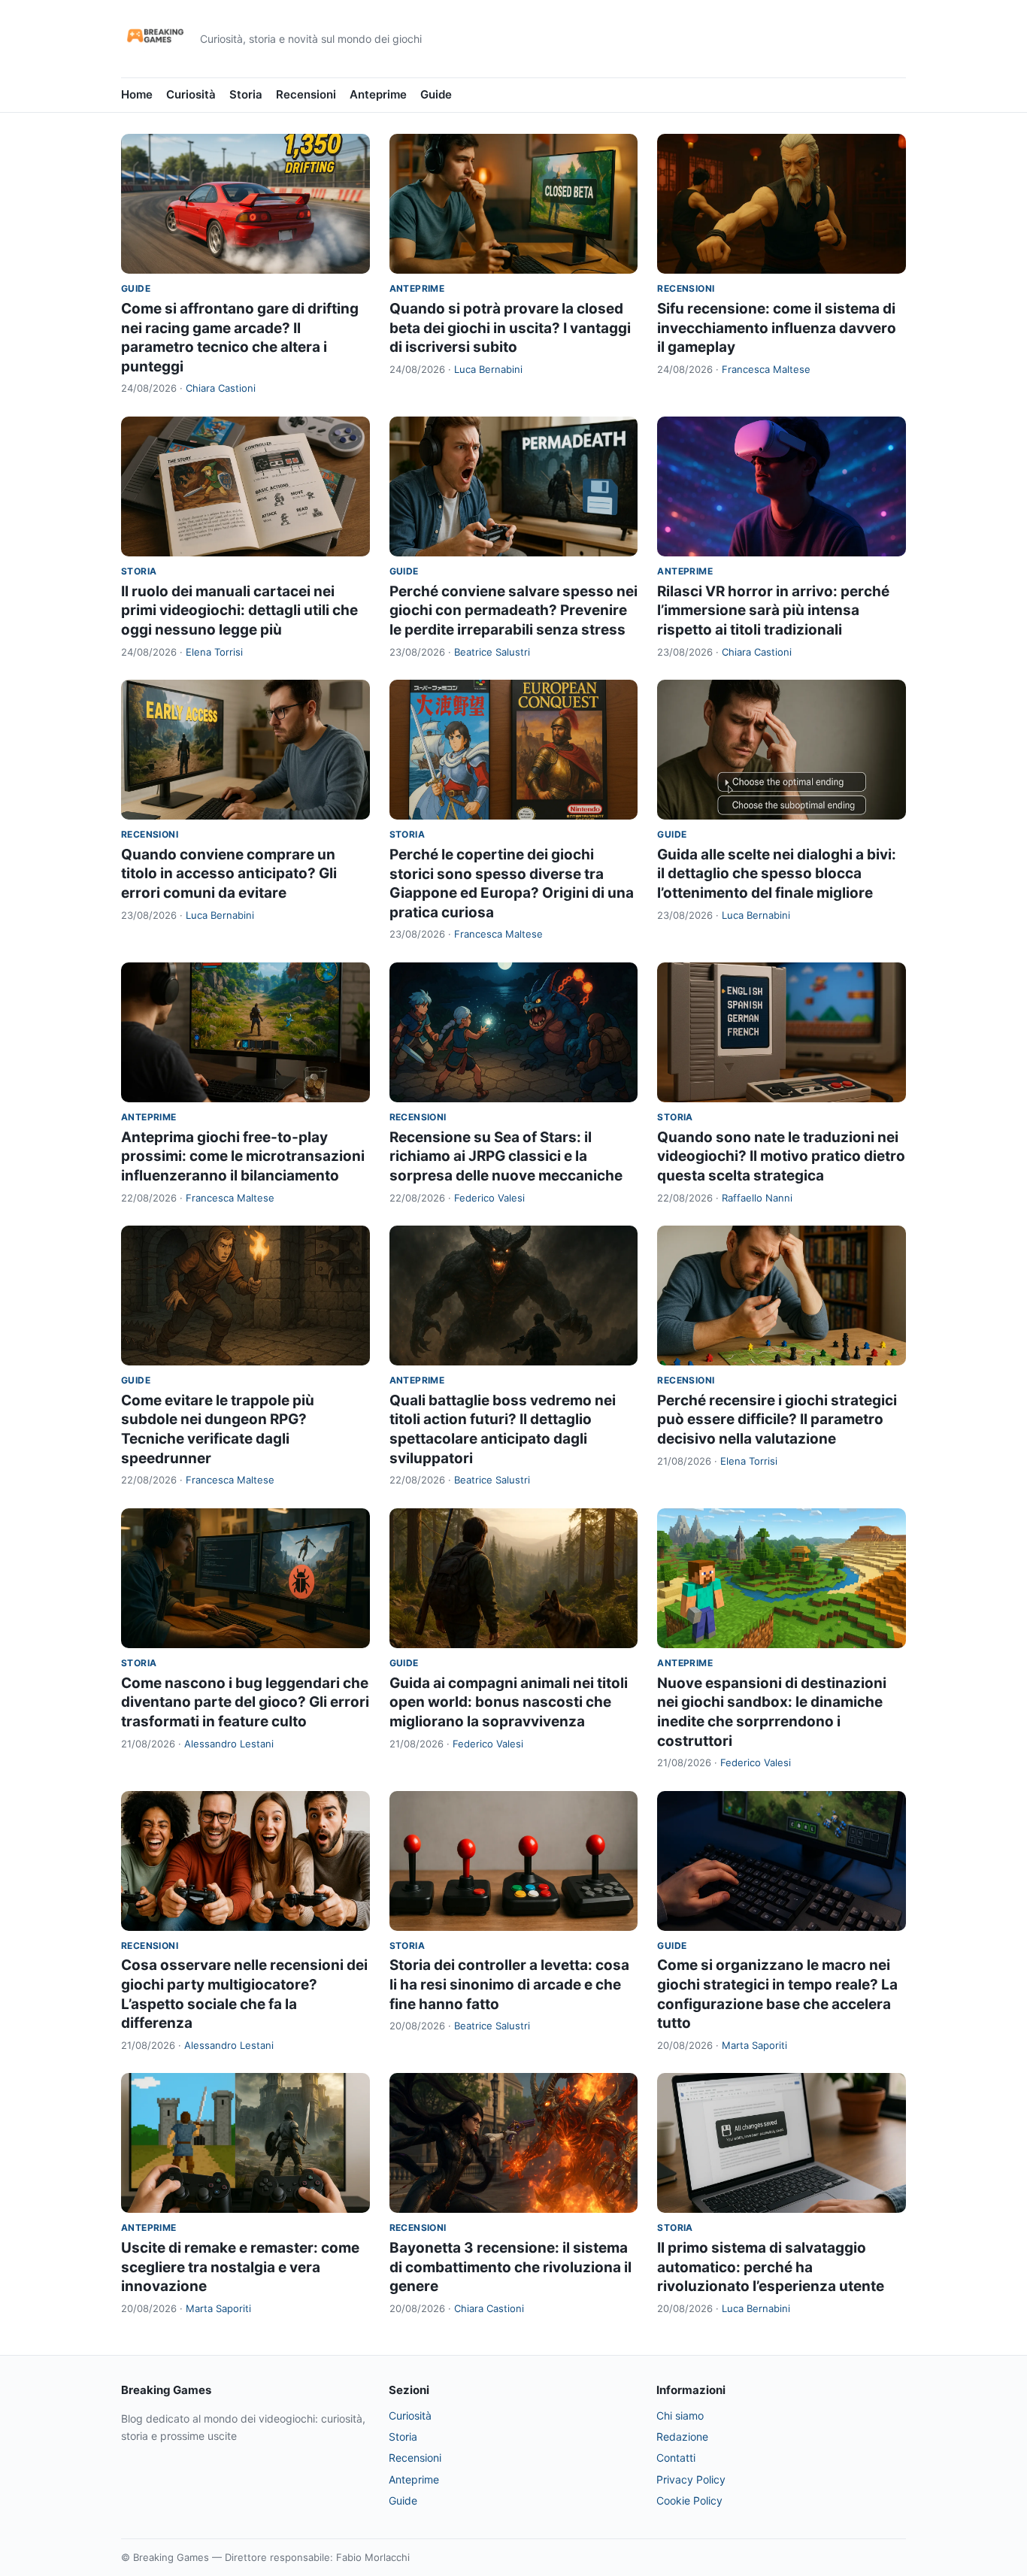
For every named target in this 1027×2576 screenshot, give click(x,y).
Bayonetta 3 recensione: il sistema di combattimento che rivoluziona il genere (510, 2267)
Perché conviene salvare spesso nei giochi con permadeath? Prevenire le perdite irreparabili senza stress (513, 611)
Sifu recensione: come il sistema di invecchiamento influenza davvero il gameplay (777, 328)
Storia (246, 94)
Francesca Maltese (766, 369)
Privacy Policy (691, 2479)
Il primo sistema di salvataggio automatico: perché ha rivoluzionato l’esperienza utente (771, 2267)
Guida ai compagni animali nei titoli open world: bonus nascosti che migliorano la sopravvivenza (509, 1702)
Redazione (682, 2437)
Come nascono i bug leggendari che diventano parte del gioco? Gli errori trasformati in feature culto (245, 1702)
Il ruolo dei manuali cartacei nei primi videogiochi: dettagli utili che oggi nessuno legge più (239, 611)
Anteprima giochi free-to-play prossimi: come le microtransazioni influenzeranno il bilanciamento (243, 1156)
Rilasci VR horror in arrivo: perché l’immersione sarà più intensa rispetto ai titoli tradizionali (773, 611)
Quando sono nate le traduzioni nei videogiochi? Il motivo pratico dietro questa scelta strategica (781, 1156)
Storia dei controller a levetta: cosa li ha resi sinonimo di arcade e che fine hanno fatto (509, 1984)
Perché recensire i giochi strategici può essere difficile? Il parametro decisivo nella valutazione (777, 1420)
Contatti (676, 2458)
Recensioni (306, 94)
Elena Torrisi (214, 652)
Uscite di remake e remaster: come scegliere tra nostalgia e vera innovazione (240, 2267)
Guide (436, 94)
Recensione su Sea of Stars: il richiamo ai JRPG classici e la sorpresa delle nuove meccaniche (506, 1156)
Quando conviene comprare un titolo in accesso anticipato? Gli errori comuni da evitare (229, 874)
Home (137, 94)
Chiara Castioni (221, 388)
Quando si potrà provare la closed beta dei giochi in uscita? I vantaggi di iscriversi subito (510, 328)
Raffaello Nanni (757, 1198)
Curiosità (191, 94)
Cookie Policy (689, 2500)
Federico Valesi (489, 1198)
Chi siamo (680, 2415)
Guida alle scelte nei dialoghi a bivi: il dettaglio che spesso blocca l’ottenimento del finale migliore (777, 874)
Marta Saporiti (754, 2045)
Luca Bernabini (488, 369)
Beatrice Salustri (492, 652)
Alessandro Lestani (229, 1744)
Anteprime (378, 94)
